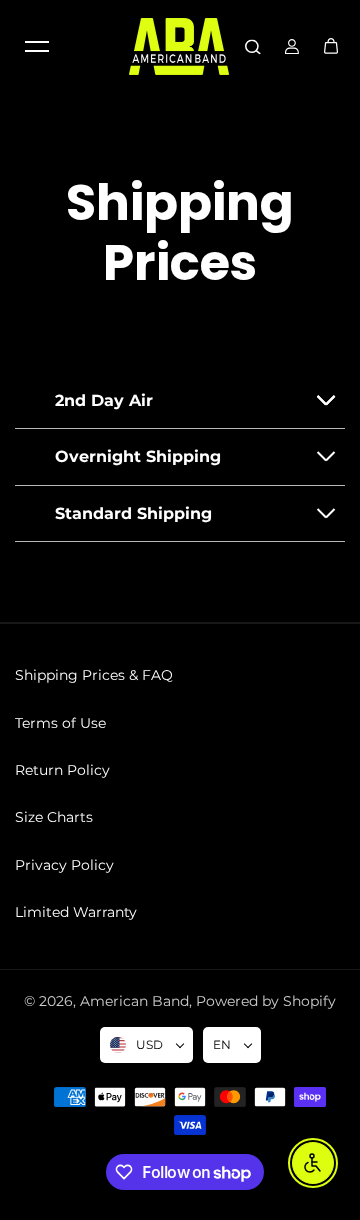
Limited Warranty (76, 912)
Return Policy (62, 770)
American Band (134, 1001)
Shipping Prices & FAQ (94, 675)
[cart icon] (331, 46)
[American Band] (179, 46)
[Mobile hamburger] (37, 46)
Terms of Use (60, 723)
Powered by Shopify (266, 1001)
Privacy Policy (64, 865)
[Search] (253, 46)
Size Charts (54, 817)
